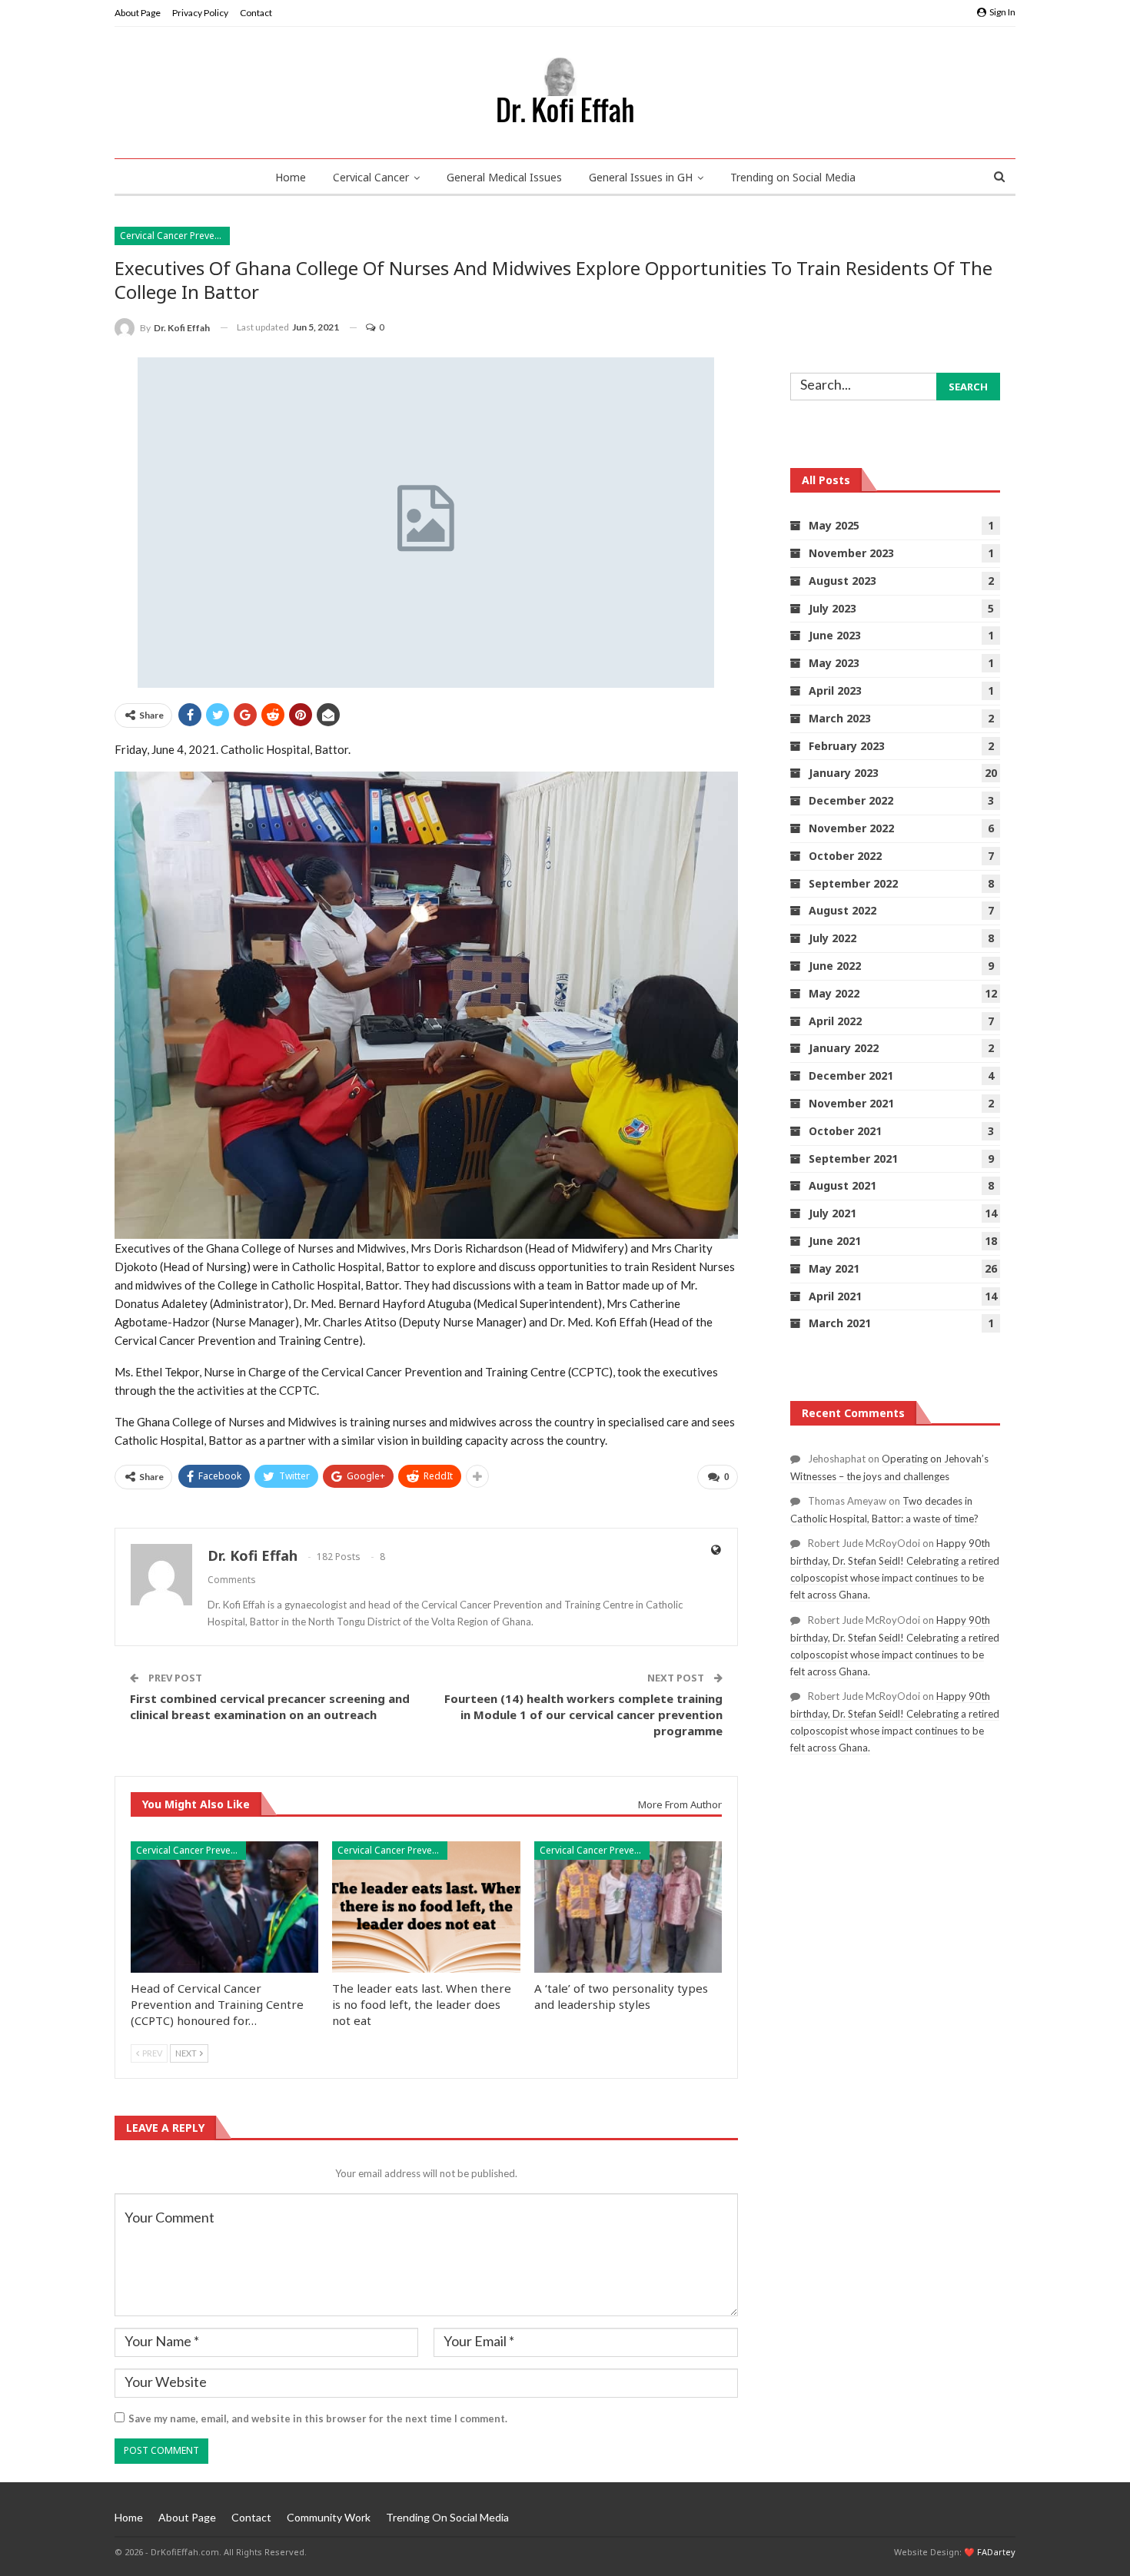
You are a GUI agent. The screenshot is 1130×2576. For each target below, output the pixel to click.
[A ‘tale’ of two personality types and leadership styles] (628, 1907)
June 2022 (835, 966)
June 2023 (835, 635)
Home (291, 177)
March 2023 (840, 718)
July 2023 (833, 608)
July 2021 (833, 1213)
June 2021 (835, 1241)
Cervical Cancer (371, 177)
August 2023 (843, 581)
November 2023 (851, 553)
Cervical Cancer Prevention (175, 236)
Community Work (329, 2517)
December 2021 (851, 1076)
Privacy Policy (200, 13)
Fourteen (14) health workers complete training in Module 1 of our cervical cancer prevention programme (583, 1715)
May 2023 (834, 663)
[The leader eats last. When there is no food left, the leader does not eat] (426, 1907)
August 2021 (843, 1185)
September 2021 (853, 1159)
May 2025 (834, 525)
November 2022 (851, 828)
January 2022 (844, 1048)
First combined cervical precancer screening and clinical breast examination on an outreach (270, 1706)
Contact (256, 13)
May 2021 (834, 1268)
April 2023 (835, 690)
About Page (138, 13)
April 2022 (835, 1021)
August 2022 (843, 910)
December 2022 (851, 800)
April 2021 (835, 1296)
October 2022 (845, 856)
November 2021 (851, 1103)
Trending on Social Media (793, 177)
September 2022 (853, 883)
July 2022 (833, 938)
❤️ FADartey (990, 2552)
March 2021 (840, 1323)
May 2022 (834, 993)
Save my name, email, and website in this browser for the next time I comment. (318, 2418)
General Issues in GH (641, 177)
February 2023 (847, 746)
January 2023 (844, 773)
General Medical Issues (504, 177)
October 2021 (845, 1131)
